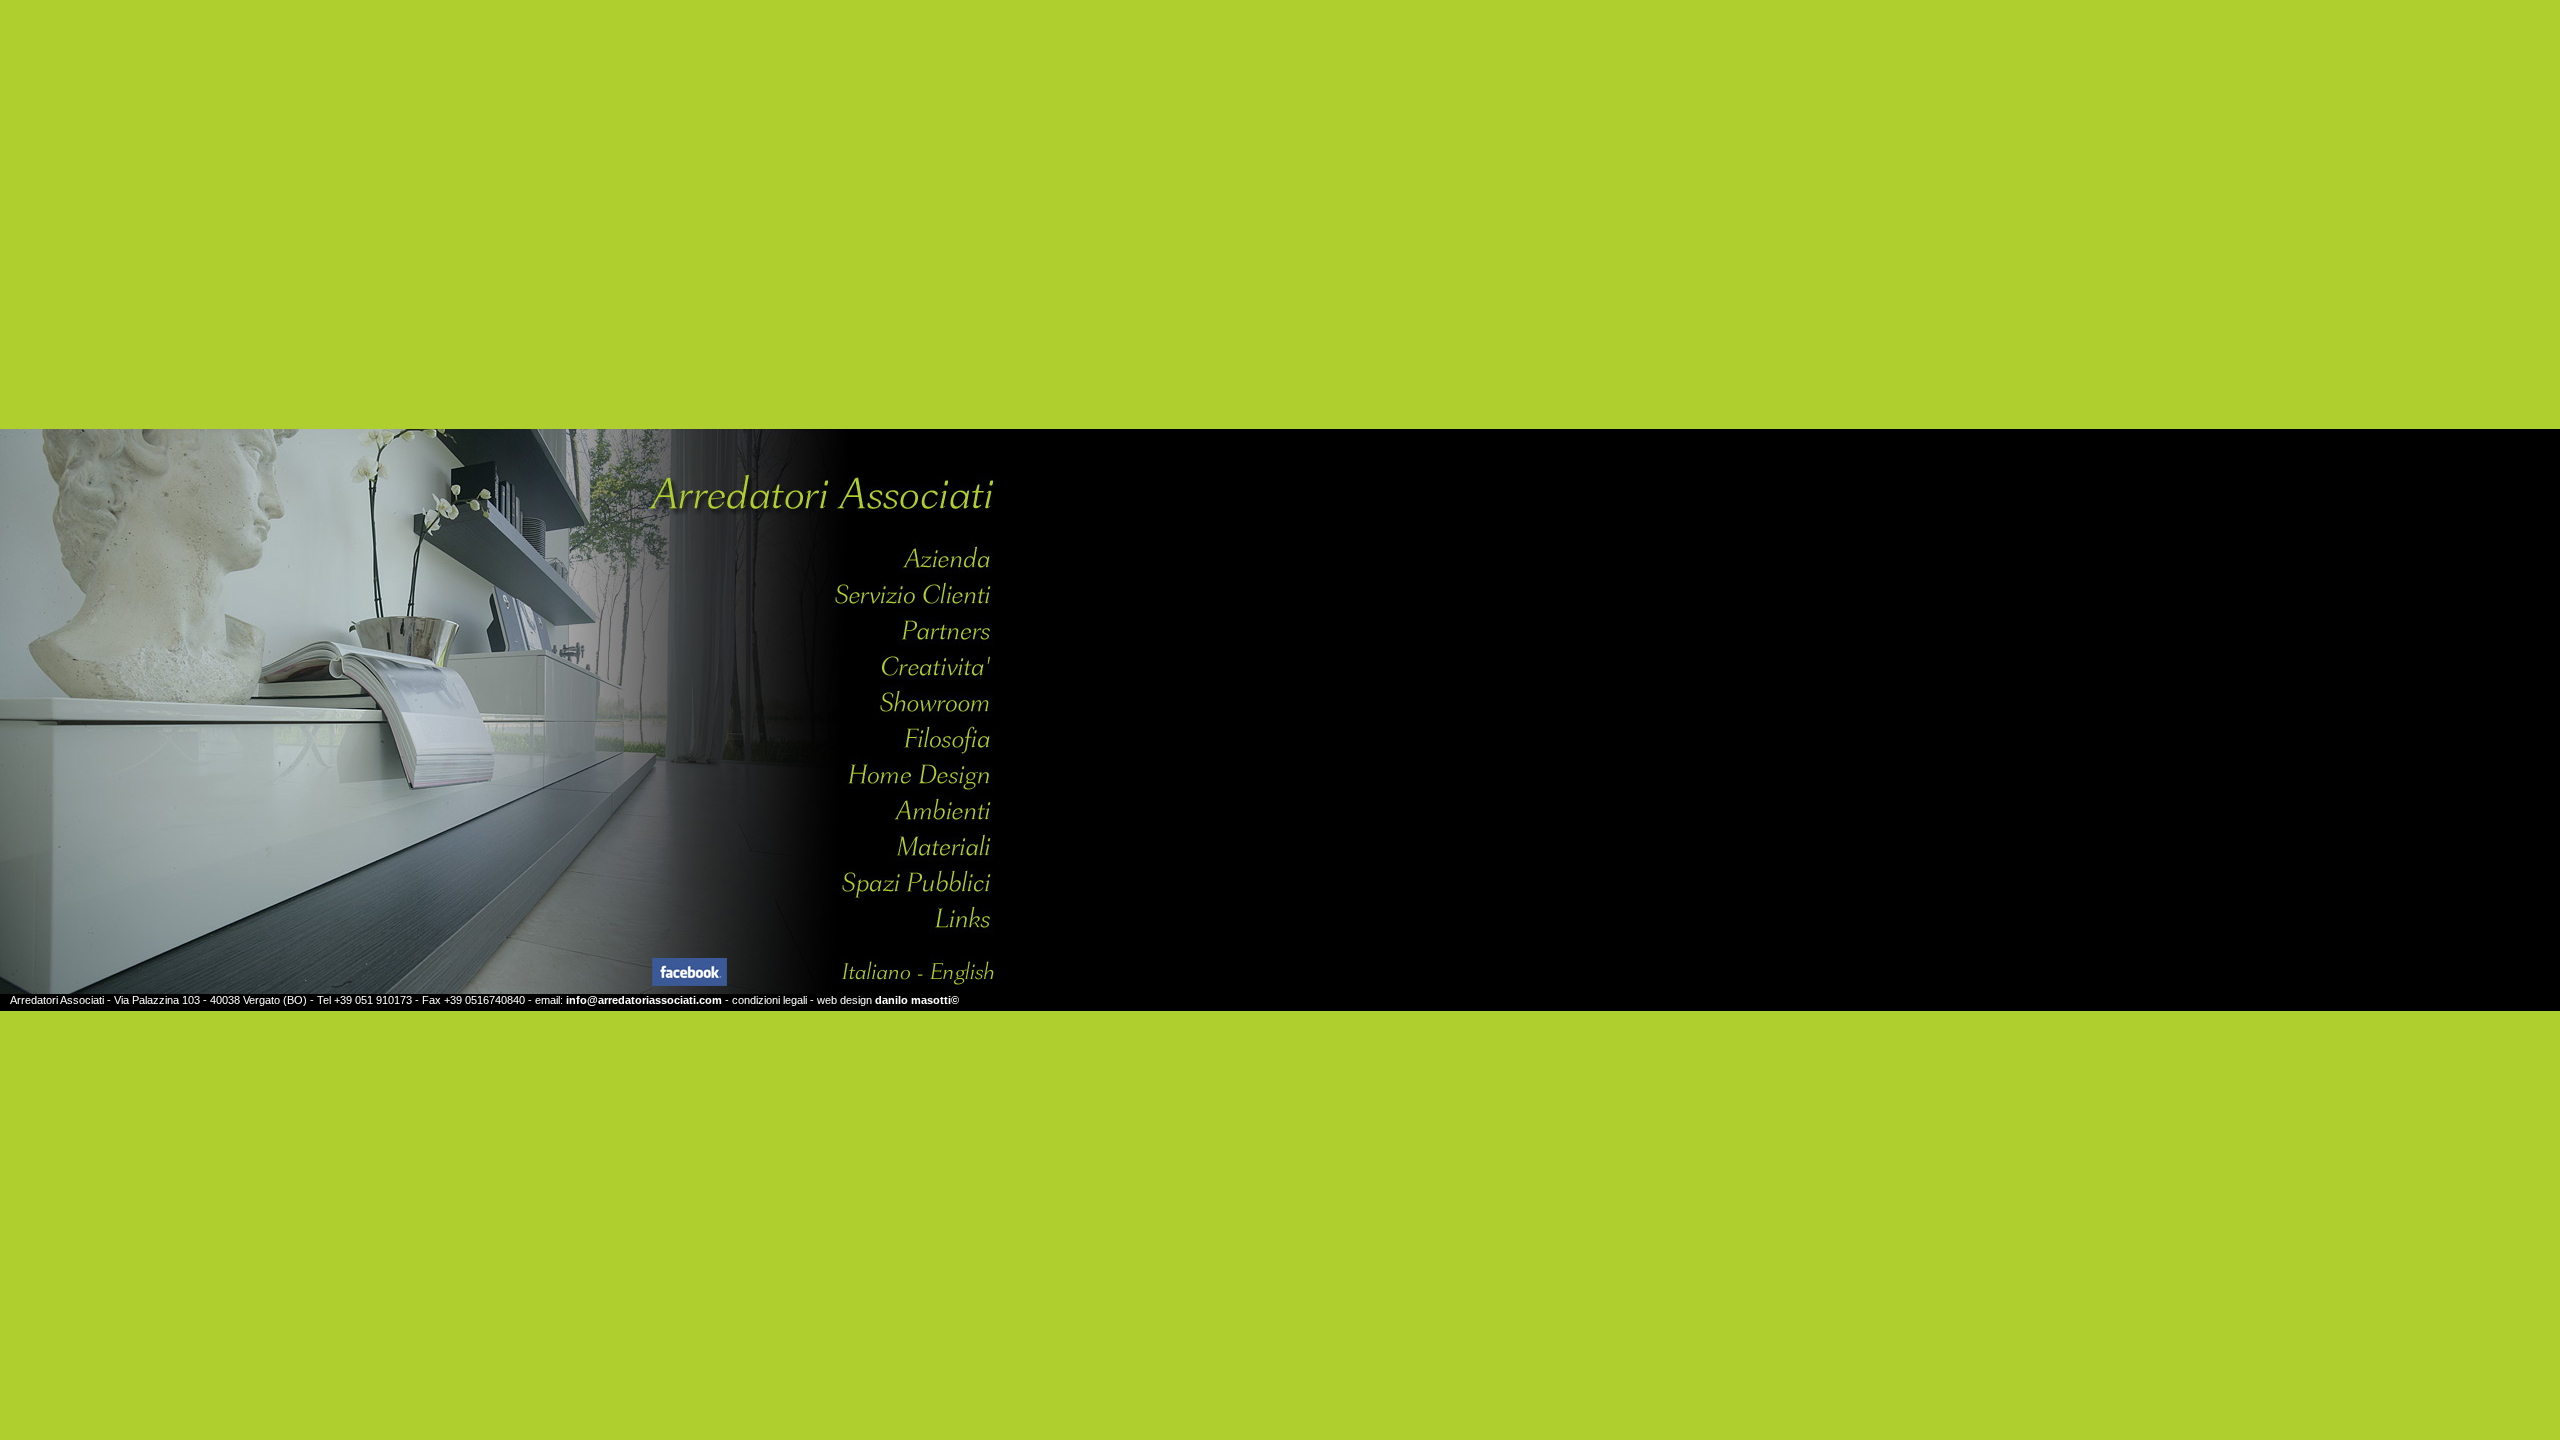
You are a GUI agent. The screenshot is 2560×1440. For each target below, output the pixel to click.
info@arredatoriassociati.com (644, 1000)
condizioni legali (769, 1000)
